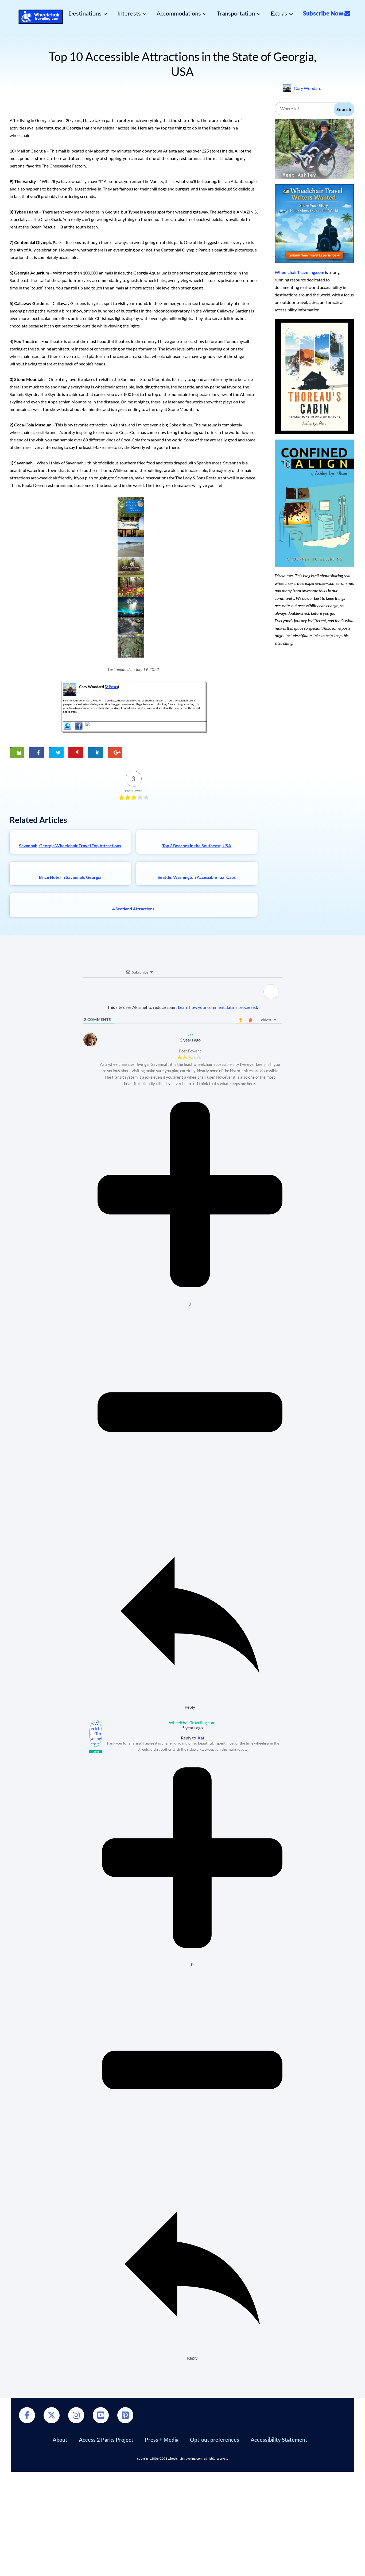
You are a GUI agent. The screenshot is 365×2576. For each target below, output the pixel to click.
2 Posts (112, 687)
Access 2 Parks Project (106, 2440)
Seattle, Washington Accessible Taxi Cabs (197, 877)
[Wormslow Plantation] (131, 627)
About (60, 2440)
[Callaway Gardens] (131, 567)
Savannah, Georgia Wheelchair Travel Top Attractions (70, 846)
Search (344, 109)
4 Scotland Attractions (133, 909)
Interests (129, 13)
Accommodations (179, 13)
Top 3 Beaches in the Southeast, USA (197, 846)
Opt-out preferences (215, 2440)
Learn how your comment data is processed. (218, 1007)
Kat (201, 1738)
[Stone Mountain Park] (131, 607)
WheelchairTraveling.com (299, 272)
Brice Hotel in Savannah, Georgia (70, 877)
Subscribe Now (324, 13)
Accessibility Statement (279, 2440)
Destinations (85, 13)
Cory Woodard (308, 88)
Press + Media (162, 2440)
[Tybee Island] (131, 547)
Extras (279, 13)
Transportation (236, 13)
